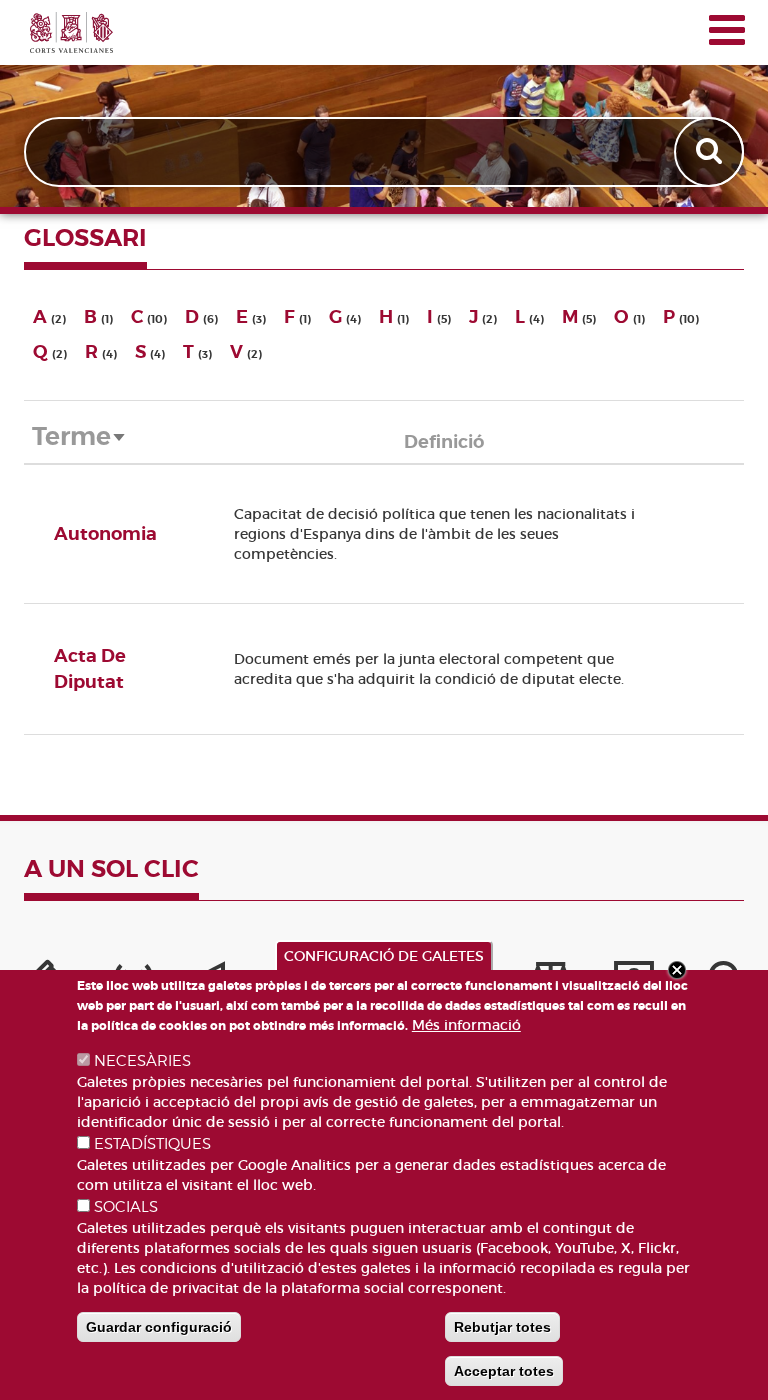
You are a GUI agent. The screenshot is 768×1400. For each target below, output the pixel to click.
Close (677, 970)
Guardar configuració (159, 1327)
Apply (711, 152)
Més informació (466, 1025)
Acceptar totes (504, 1371)
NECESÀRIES (142, 1061)
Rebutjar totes (502, 1327)
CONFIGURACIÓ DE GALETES (384, 956)
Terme (79, 436)
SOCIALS (126, 1207)
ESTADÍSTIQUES (152, 1144)
